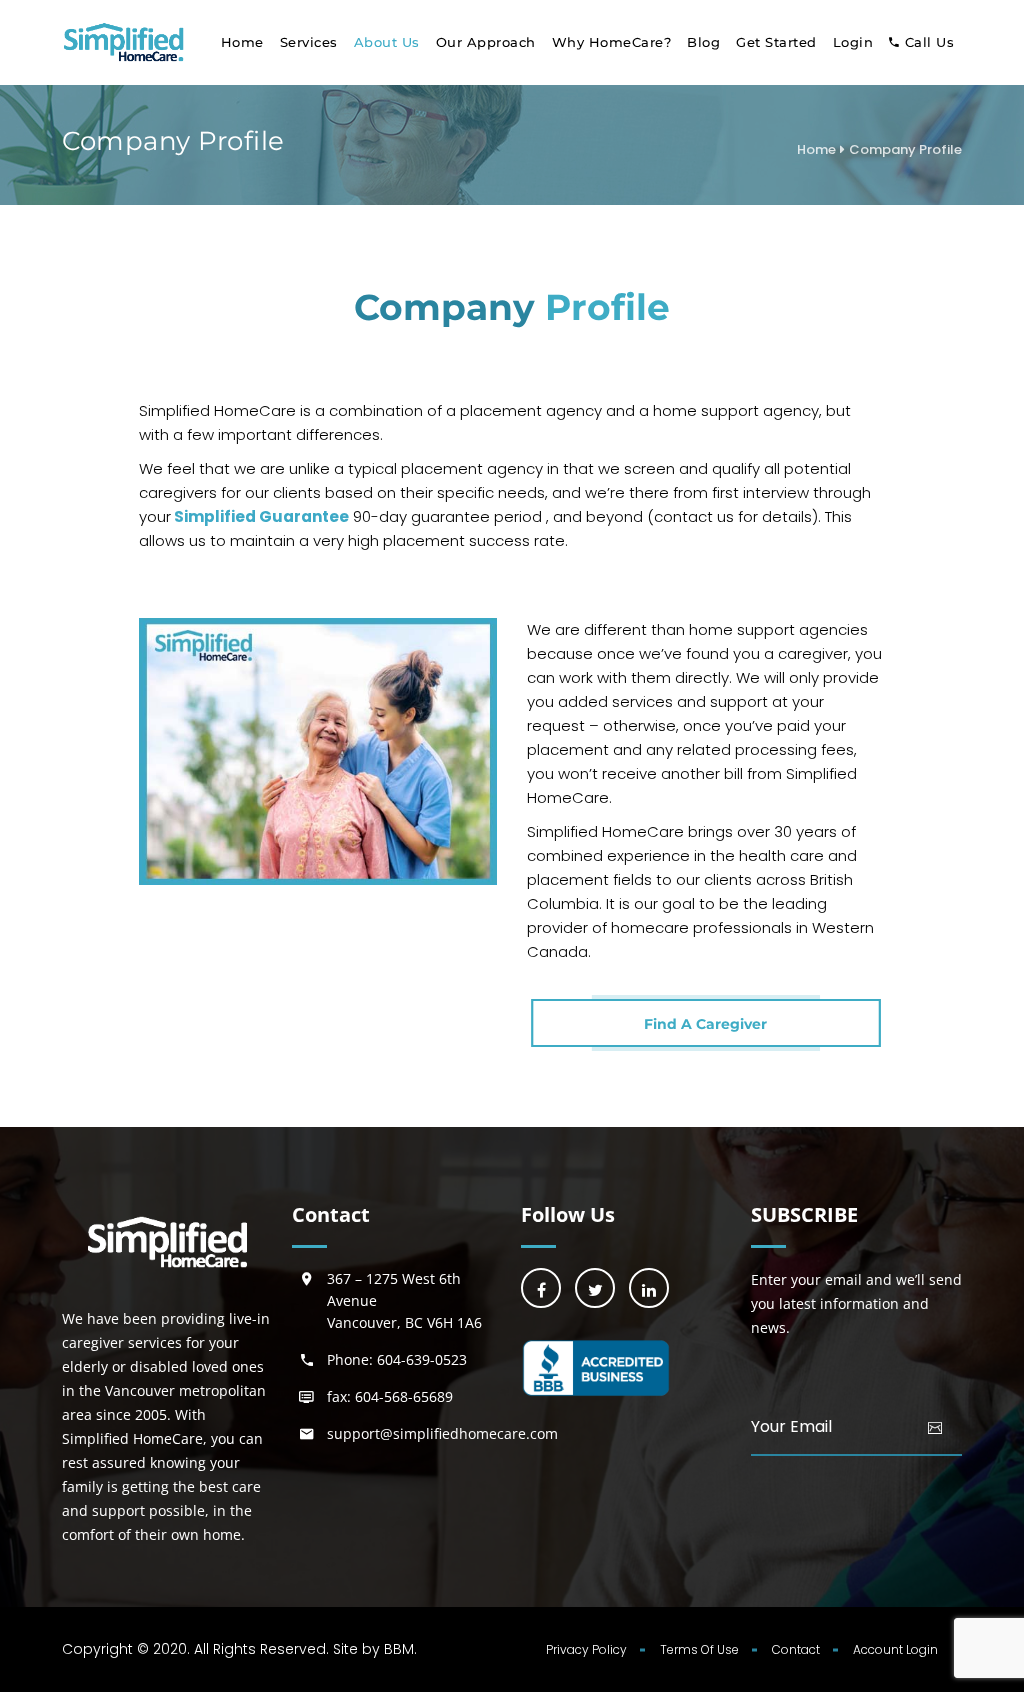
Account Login (895, 1649)
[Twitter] (595, 1288)
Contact (796, 1649)
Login (853, 42)
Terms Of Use (699, 1649)
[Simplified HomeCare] (124, 42)
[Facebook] (541, 1288)
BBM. (400, 1649)
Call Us (930, 42)
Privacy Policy (586, 1649)
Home (242, 42)
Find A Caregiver (705, 1024)
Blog (703, 42)
